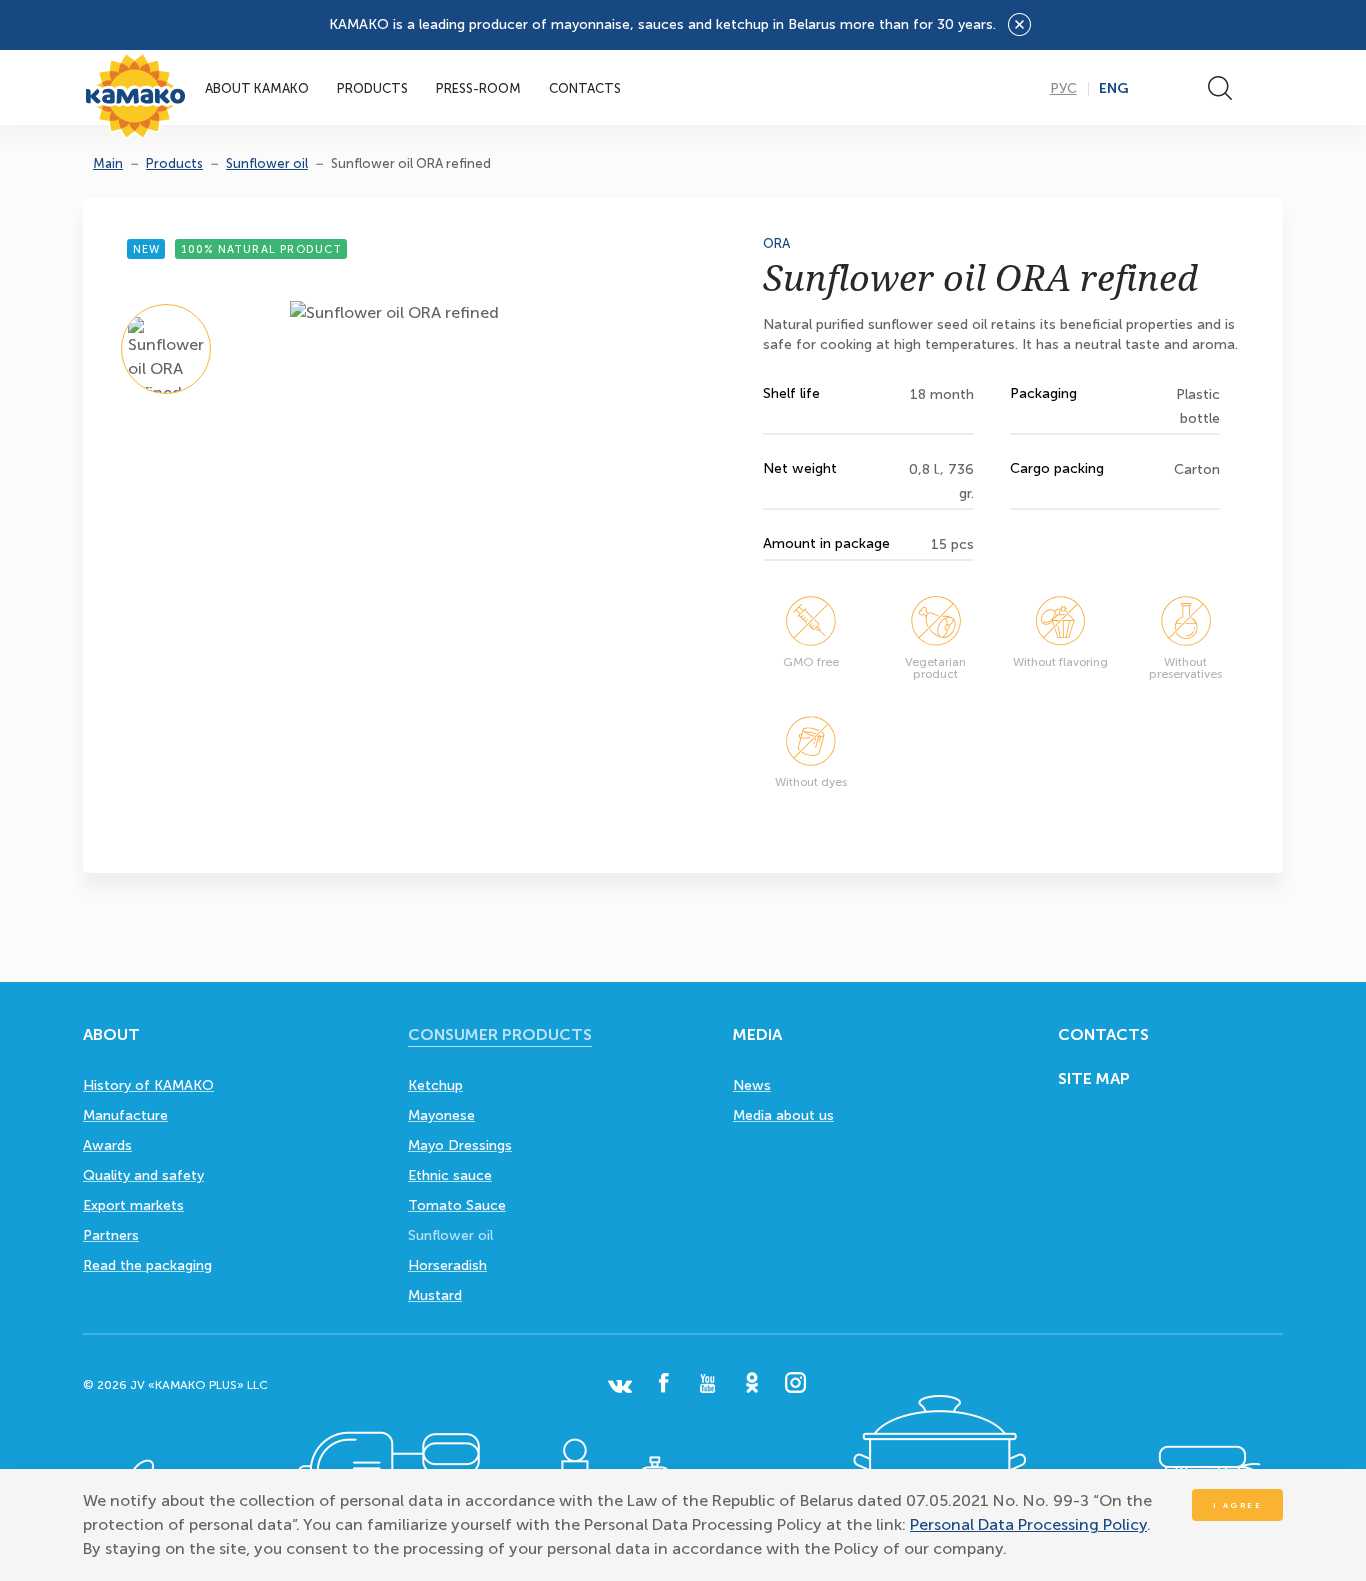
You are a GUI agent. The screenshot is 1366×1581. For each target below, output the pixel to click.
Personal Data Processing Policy (1028, 1524)
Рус (1063, 89)
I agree (1238, 1505)
